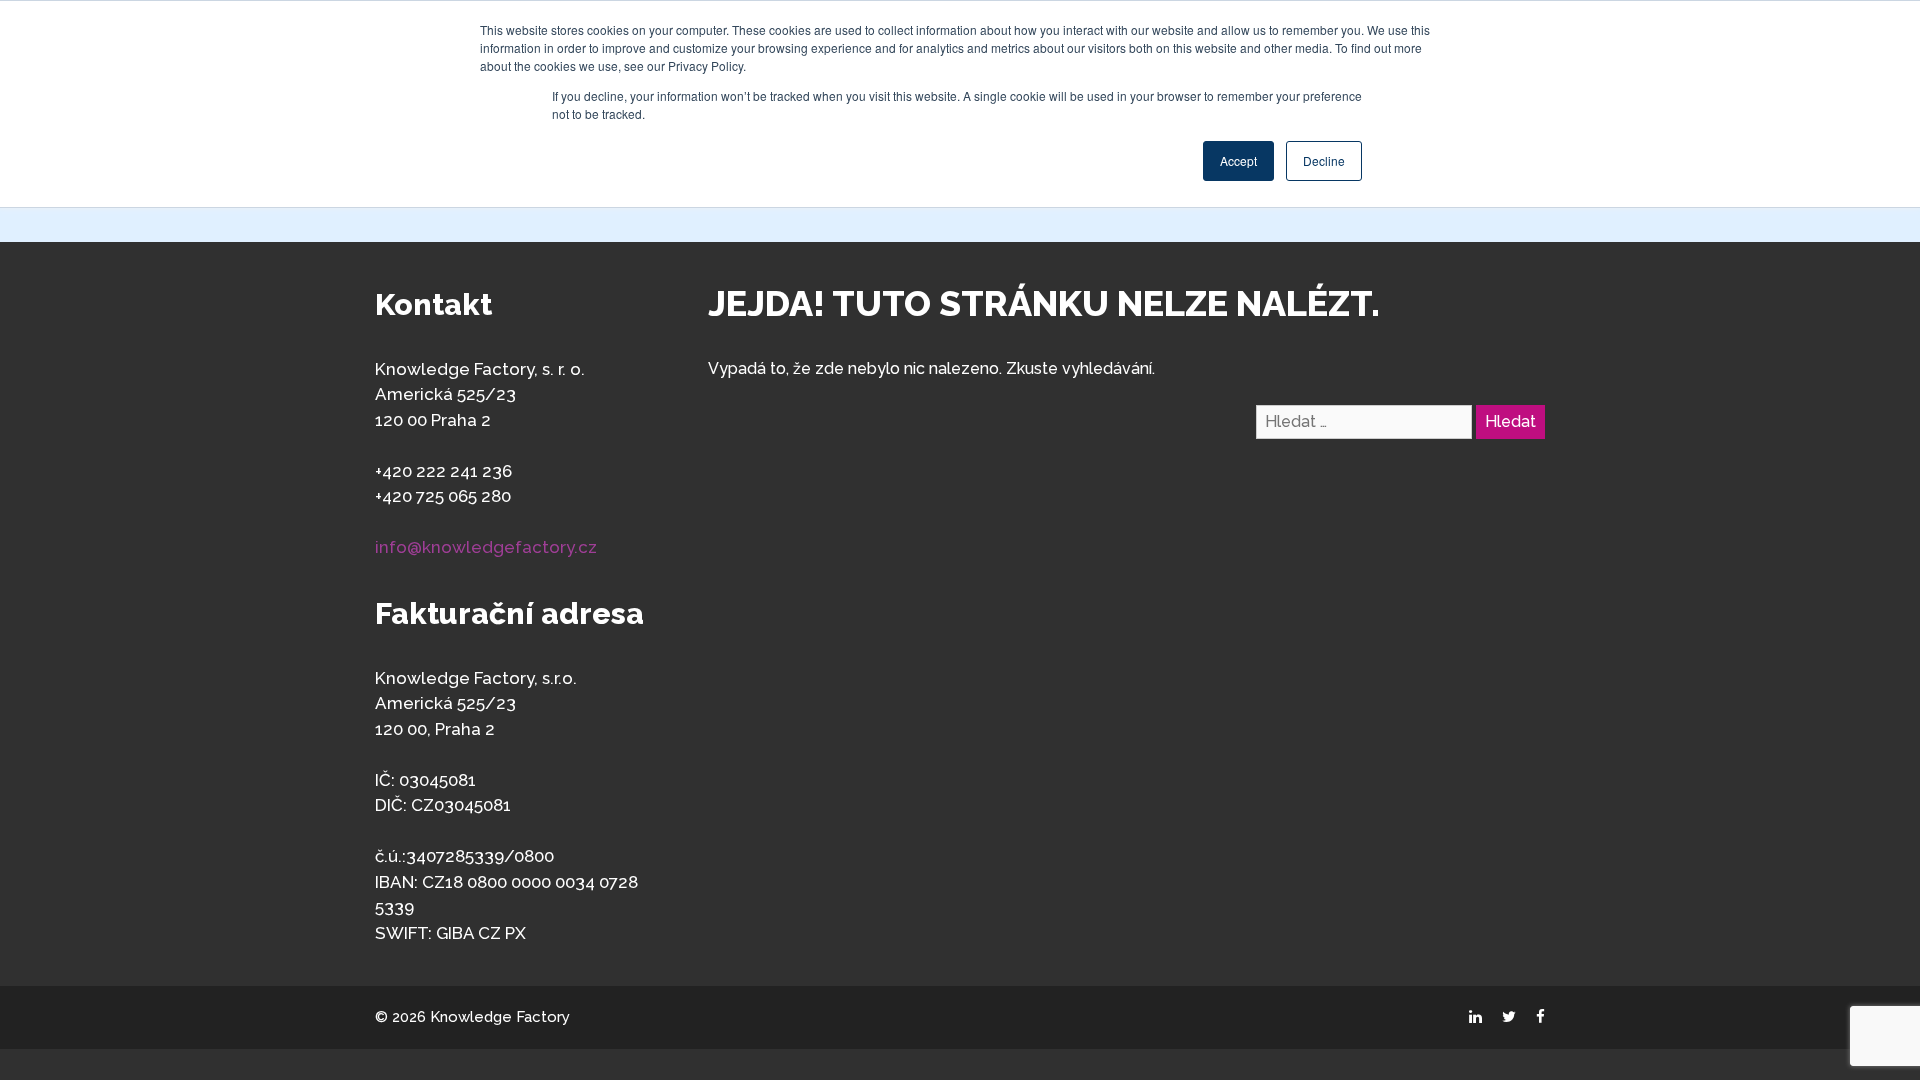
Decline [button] (1324, 160)
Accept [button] (1238, 160)
